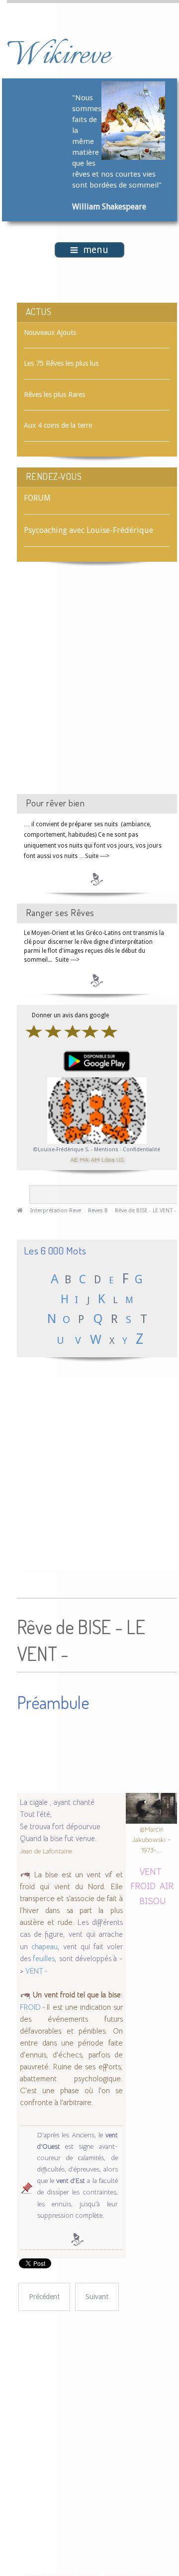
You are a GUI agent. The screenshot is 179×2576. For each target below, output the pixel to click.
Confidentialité (141, 1150)
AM (95, 1159)
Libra (108, 1159)
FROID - (33, 2007)
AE (74, 1159)
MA (84, 1159)
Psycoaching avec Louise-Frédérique (89, 530)
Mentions (107, 1150)
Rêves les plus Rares (54, 395)
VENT (151, 1871)
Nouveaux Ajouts (50, 332)
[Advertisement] (89, 687)
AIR (167, 1885)
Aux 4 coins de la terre (58, 425)
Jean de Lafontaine (46, 1851)
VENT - (37, 1971)
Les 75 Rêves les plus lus (61, 363)
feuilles (44, 1959)
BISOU (153, 1900)
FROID (143, 1885)
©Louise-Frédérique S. (61, 1150)
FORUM (37, 498)
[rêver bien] (97, 879)
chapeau (45, 1947)
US (120, 1159)
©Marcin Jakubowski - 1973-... (151, 1840)
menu (96, 250)
